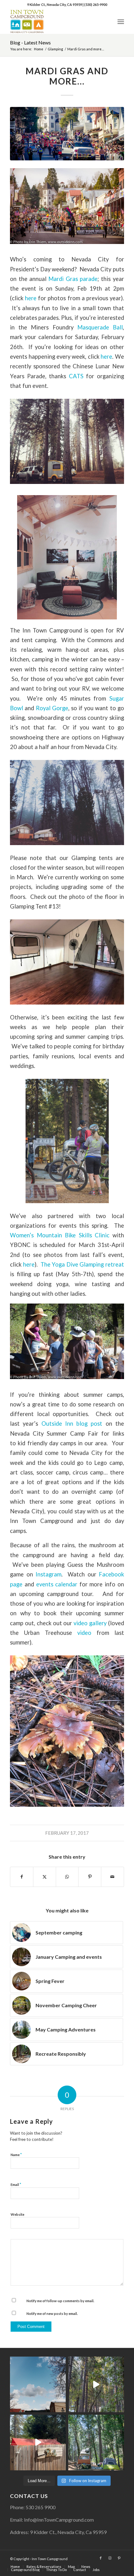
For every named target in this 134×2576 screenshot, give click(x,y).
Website (17, 2214)
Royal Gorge (52, 708)
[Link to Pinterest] (119, 2558)
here (31, 298)
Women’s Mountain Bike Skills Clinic (60, 1235)
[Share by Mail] (112, 1877)
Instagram (48, 1574)
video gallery (90, 1623)
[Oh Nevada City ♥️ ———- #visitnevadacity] (38, 2384)
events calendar (57, 1584)
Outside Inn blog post (72, 1424)
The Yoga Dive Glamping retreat (82, 1264)
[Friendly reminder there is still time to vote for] (96, 2443)
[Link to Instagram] (110, 2558)
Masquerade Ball (100, 327)
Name (16, 2155)
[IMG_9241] (67, 134)
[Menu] (121, 21)
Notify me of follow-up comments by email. (60, 2301)
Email (16, 2184)
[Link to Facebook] (101, 2558)
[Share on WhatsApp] (67, 1877)
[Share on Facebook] (22, 1877)
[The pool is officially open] (38, 2443)
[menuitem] (121, 21)
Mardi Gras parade (73, 279)
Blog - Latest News (30, 42)
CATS (76, 376)
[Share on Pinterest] (90, 1877)
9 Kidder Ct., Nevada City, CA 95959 (55, 5)
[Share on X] (45, 1877)
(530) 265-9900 (96, 5)
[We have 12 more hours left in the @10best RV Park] (96, 2384)
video (84, 1633)
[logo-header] (55, 21)
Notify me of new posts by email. (52, 2314)
